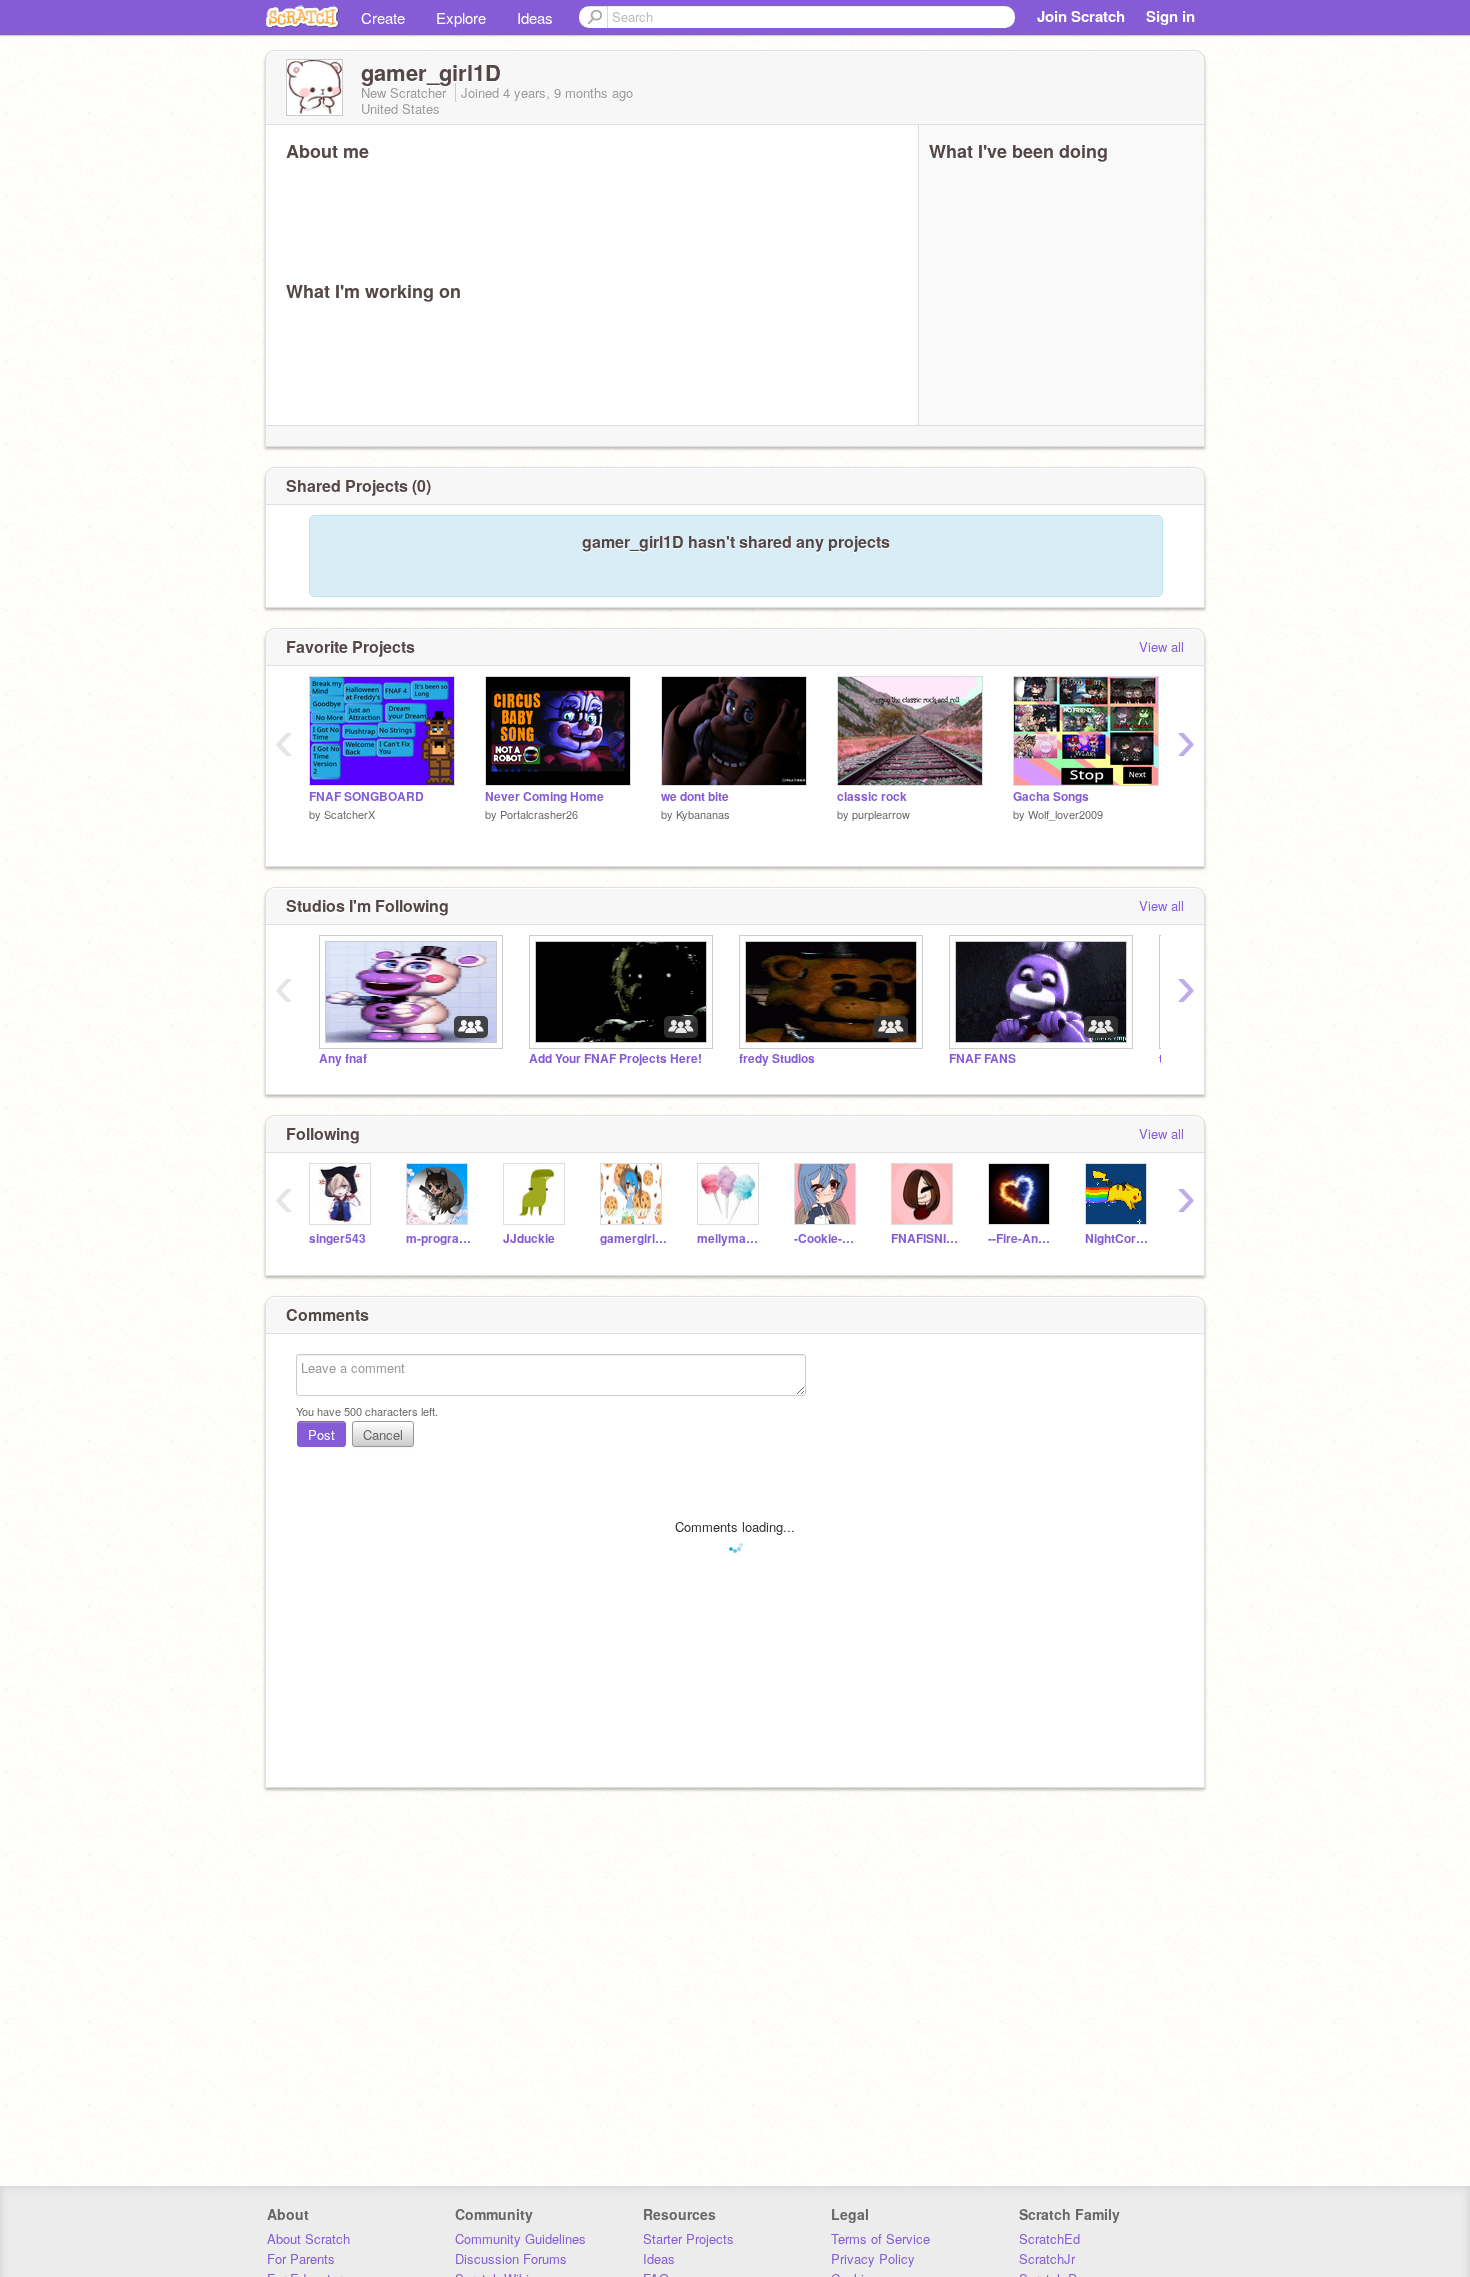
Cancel (383, 1434)
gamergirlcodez (633, 1238)
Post (321, 1434)
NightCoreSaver (1118, 1238)
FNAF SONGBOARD (366, 796)
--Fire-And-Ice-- (1021, 1238)
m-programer (439, 1238)
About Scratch (308, 2238)
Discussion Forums (511, 2258)
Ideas (535, 17)
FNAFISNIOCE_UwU (924, 1238)
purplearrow (881, 814)
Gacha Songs (1051, 796)
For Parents (301, 2258)
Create (383, 17)
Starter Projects (688, 2238)
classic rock (872, 796)
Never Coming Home (544, 796)
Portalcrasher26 (539, 814)
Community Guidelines (520, 2238)
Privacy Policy (873, 2258)
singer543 (337, 1238)
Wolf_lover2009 (1065, 814)
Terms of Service (880, 2238)
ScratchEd (1049, 2238)
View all (1161, 646)
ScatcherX (349, 814)
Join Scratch (1081, 16)
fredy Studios (777, 1058)
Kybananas (703, 814)
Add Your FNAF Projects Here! (615, 1058)
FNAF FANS (982, 1058)
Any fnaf (343, 1058)
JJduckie (529, 1238)
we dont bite (695, 796)
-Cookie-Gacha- (827, 1238)
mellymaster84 (730, 1238)
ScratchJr (1047, 2258)
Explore (461, 17)
